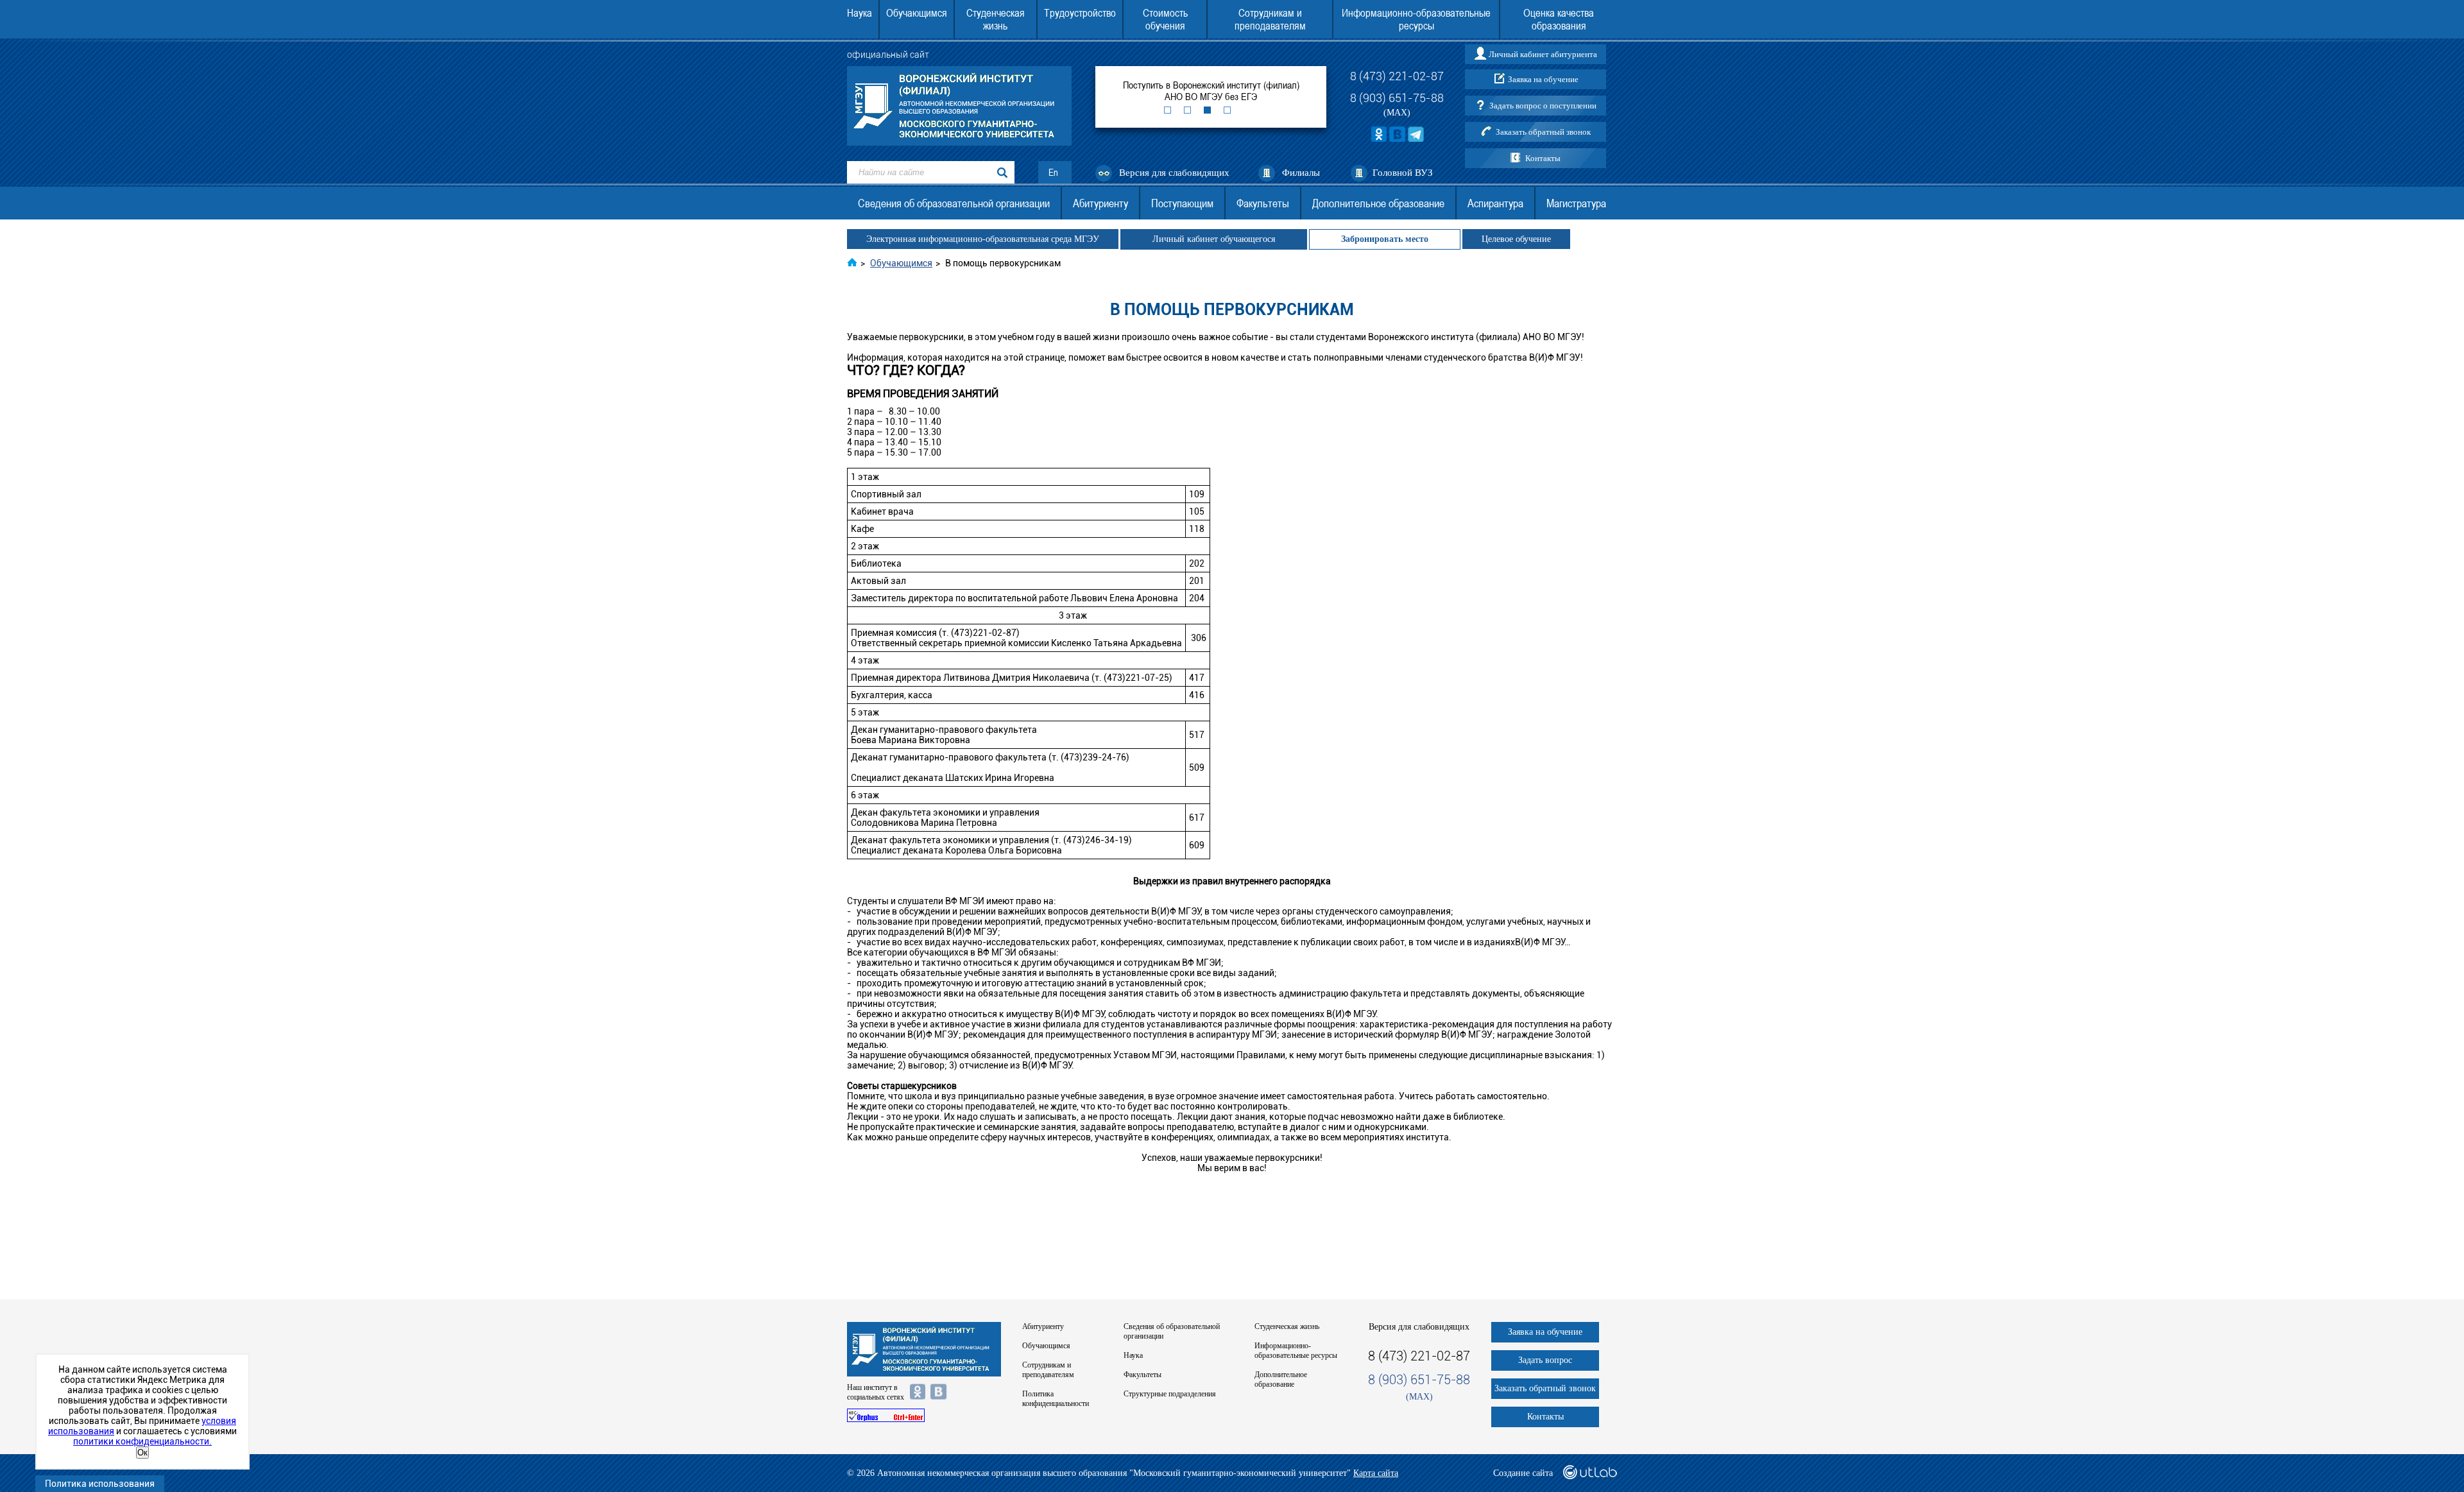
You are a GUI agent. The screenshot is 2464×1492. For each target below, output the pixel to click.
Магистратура (1576, 203)
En (1053, 172)
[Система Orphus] (924, 1415)
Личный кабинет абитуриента (1543, 54)
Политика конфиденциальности (1056, 1399)
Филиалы (1301, 173)
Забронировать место (1385, 239)
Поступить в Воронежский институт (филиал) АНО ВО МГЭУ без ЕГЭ (1211, 90)
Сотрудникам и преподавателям (1270, 19)
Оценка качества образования (1559, 19)
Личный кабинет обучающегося (1214, 239)
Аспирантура (1495, 203)
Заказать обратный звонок (1543, 132)
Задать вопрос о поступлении (1543, 106)
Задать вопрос (1545, 1360)
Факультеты (1263, 203)
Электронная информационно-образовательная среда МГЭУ (983, 239)
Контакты (1543, 158)
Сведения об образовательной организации (954, 203)
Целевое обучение (1516, 239)
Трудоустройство (1080, 13)
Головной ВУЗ (1403, 173)
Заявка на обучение (1543, 79)
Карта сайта (1376, 1473)
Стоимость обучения (1165, 19)
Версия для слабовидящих (1174, 173)
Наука (860, 13)
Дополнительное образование (1378, 203)
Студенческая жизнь (996, 19)
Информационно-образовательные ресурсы (1416, 19)
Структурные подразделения (1170, 1394)
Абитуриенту (1100, 203)
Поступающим (1182, 203)
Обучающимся (917, 13)
